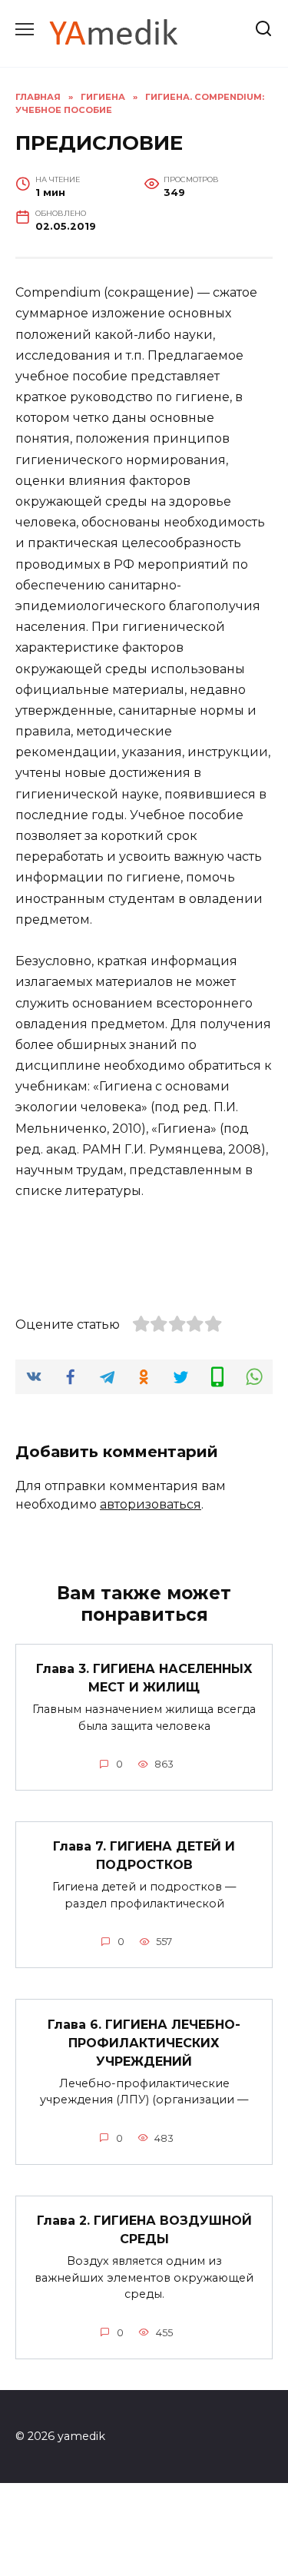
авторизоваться (151, 1504)
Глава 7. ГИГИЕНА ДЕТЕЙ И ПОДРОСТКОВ (144, 1856)
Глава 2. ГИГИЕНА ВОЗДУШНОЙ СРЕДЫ (144, 2230)
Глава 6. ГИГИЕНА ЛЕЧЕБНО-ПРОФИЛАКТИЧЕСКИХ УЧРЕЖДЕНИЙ (144, 2042)
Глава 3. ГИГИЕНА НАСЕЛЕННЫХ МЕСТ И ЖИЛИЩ (144, 1678)
